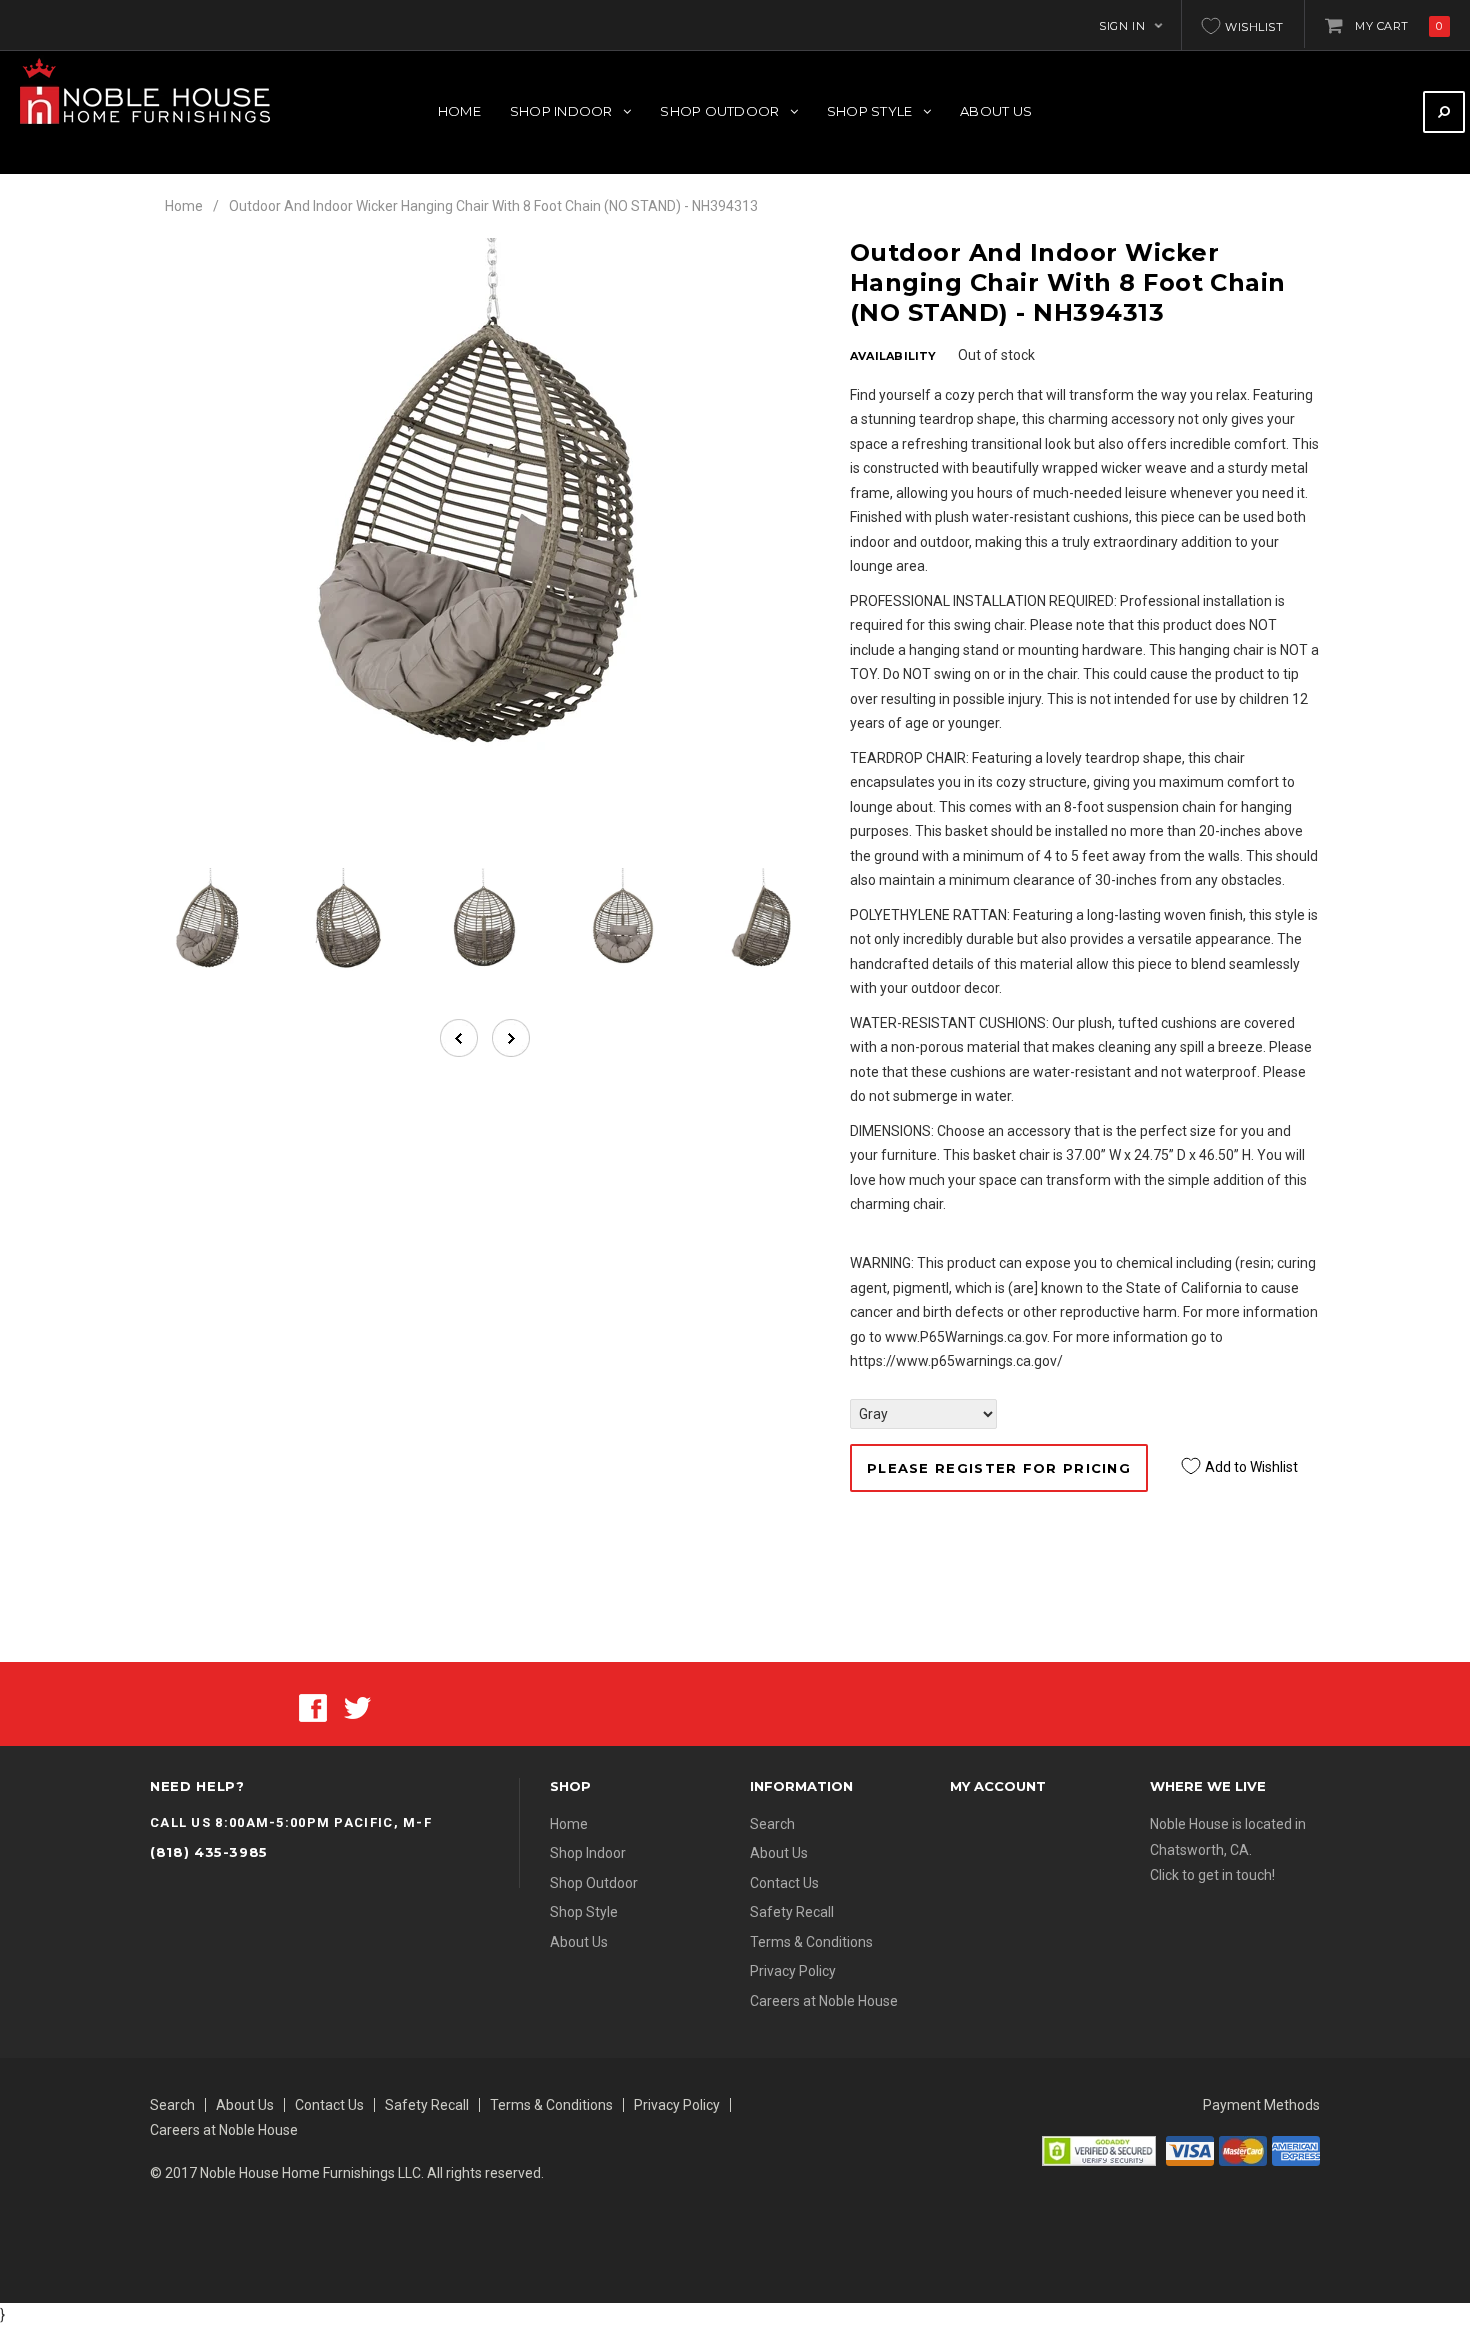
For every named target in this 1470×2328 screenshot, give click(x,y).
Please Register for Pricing (999, 1468)
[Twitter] (357, 1707)
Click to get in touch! (1212, 1875)
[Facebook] (313, 1707)
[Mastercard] (1243, 2149)
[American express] (1296, 2149)
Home (184, 206)
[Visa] (1190, 2149)
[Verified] (1099, 2149)
